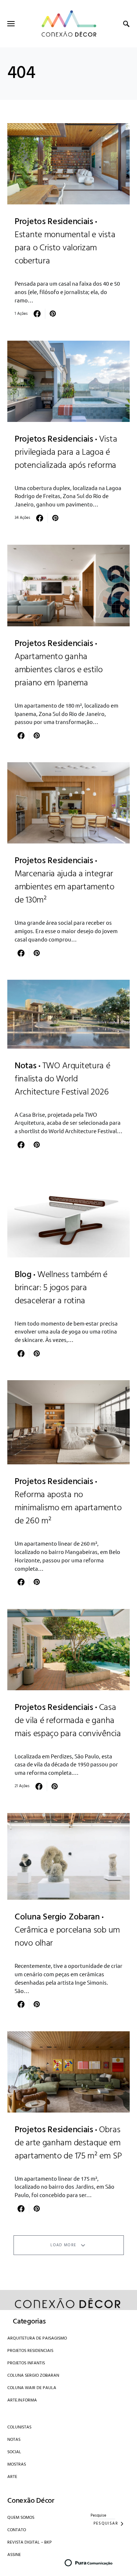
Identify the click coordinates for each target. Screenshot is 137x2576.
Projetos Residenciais (30, 2351)
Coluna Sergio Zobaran (33, 2376)
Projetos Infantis (26, 2363)
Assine (14, 2555)
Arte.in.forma (22, 2400)
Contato (17, 2530)
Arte (12, 2477)
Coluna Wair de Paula (32, 2388)
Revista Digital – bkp (30, 2542)
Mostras (17, 2465)
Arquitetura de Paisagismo (37, 2338)
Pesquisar (106, 2524)
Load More (63, 2245)
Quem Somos (21, 2518)
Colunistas (19, 2427)
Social (14, 2452)
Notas (14, 2440)
